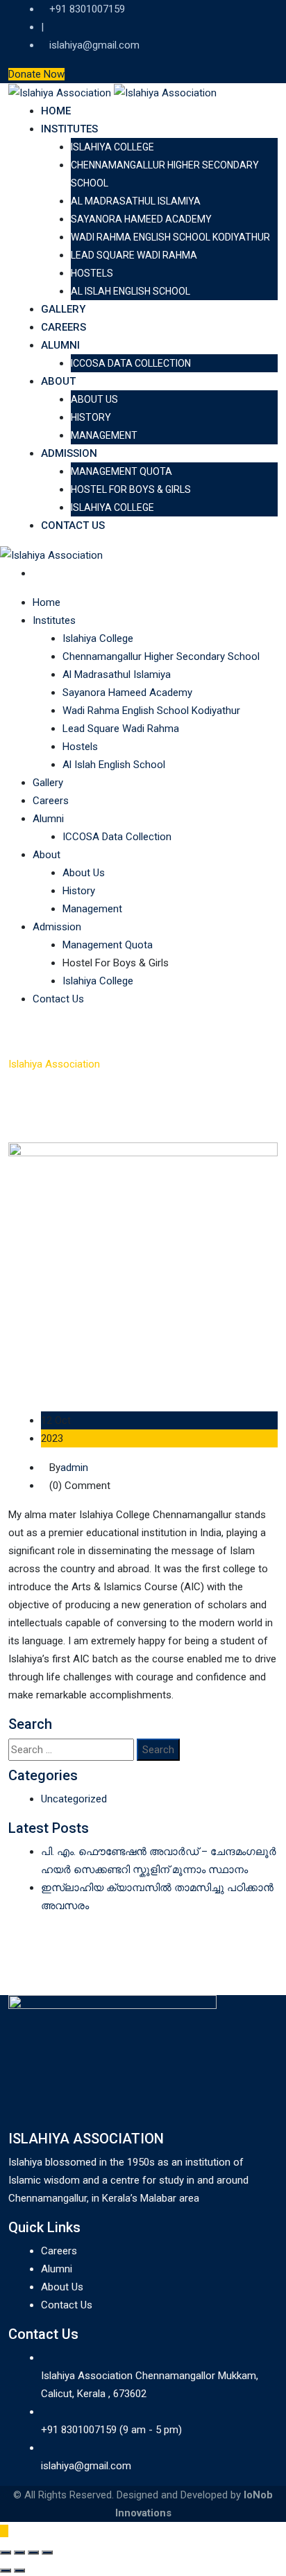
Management (104, 435)
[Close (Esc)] (47, 2552)
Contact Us (73, 525)
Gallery (63, 309)
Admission (69, 453)
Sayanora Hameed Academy (141, 219)
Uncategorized (74, 1799)
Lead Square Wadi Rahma (134, 255)
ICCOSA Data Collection (131, 363)
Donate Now (36, 74)
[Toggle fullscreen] (19, 2552)
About (58, 381)
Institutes (69, 129)
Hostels (92, 273)
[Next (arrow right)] (19, 2570)
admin (74, 1468)
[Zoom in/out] (6, 2552)
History (91, 417)
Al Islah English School (131, 291)
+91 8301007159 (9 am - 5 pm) (111, 2430)
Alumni (60, 345)
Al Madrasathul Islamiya (136, 201)
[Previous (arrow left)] (6, 2570)
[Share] (33, 2552)
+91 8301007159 (87, 9)
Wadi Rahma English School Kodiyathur (170, 237)
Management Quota (121, 471)
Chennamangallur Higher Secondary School (161, 656)
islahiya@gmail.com (94, 45)
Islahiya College (112, 147)
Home (56, 111)
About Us (94, 399)
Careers (64, 327)
